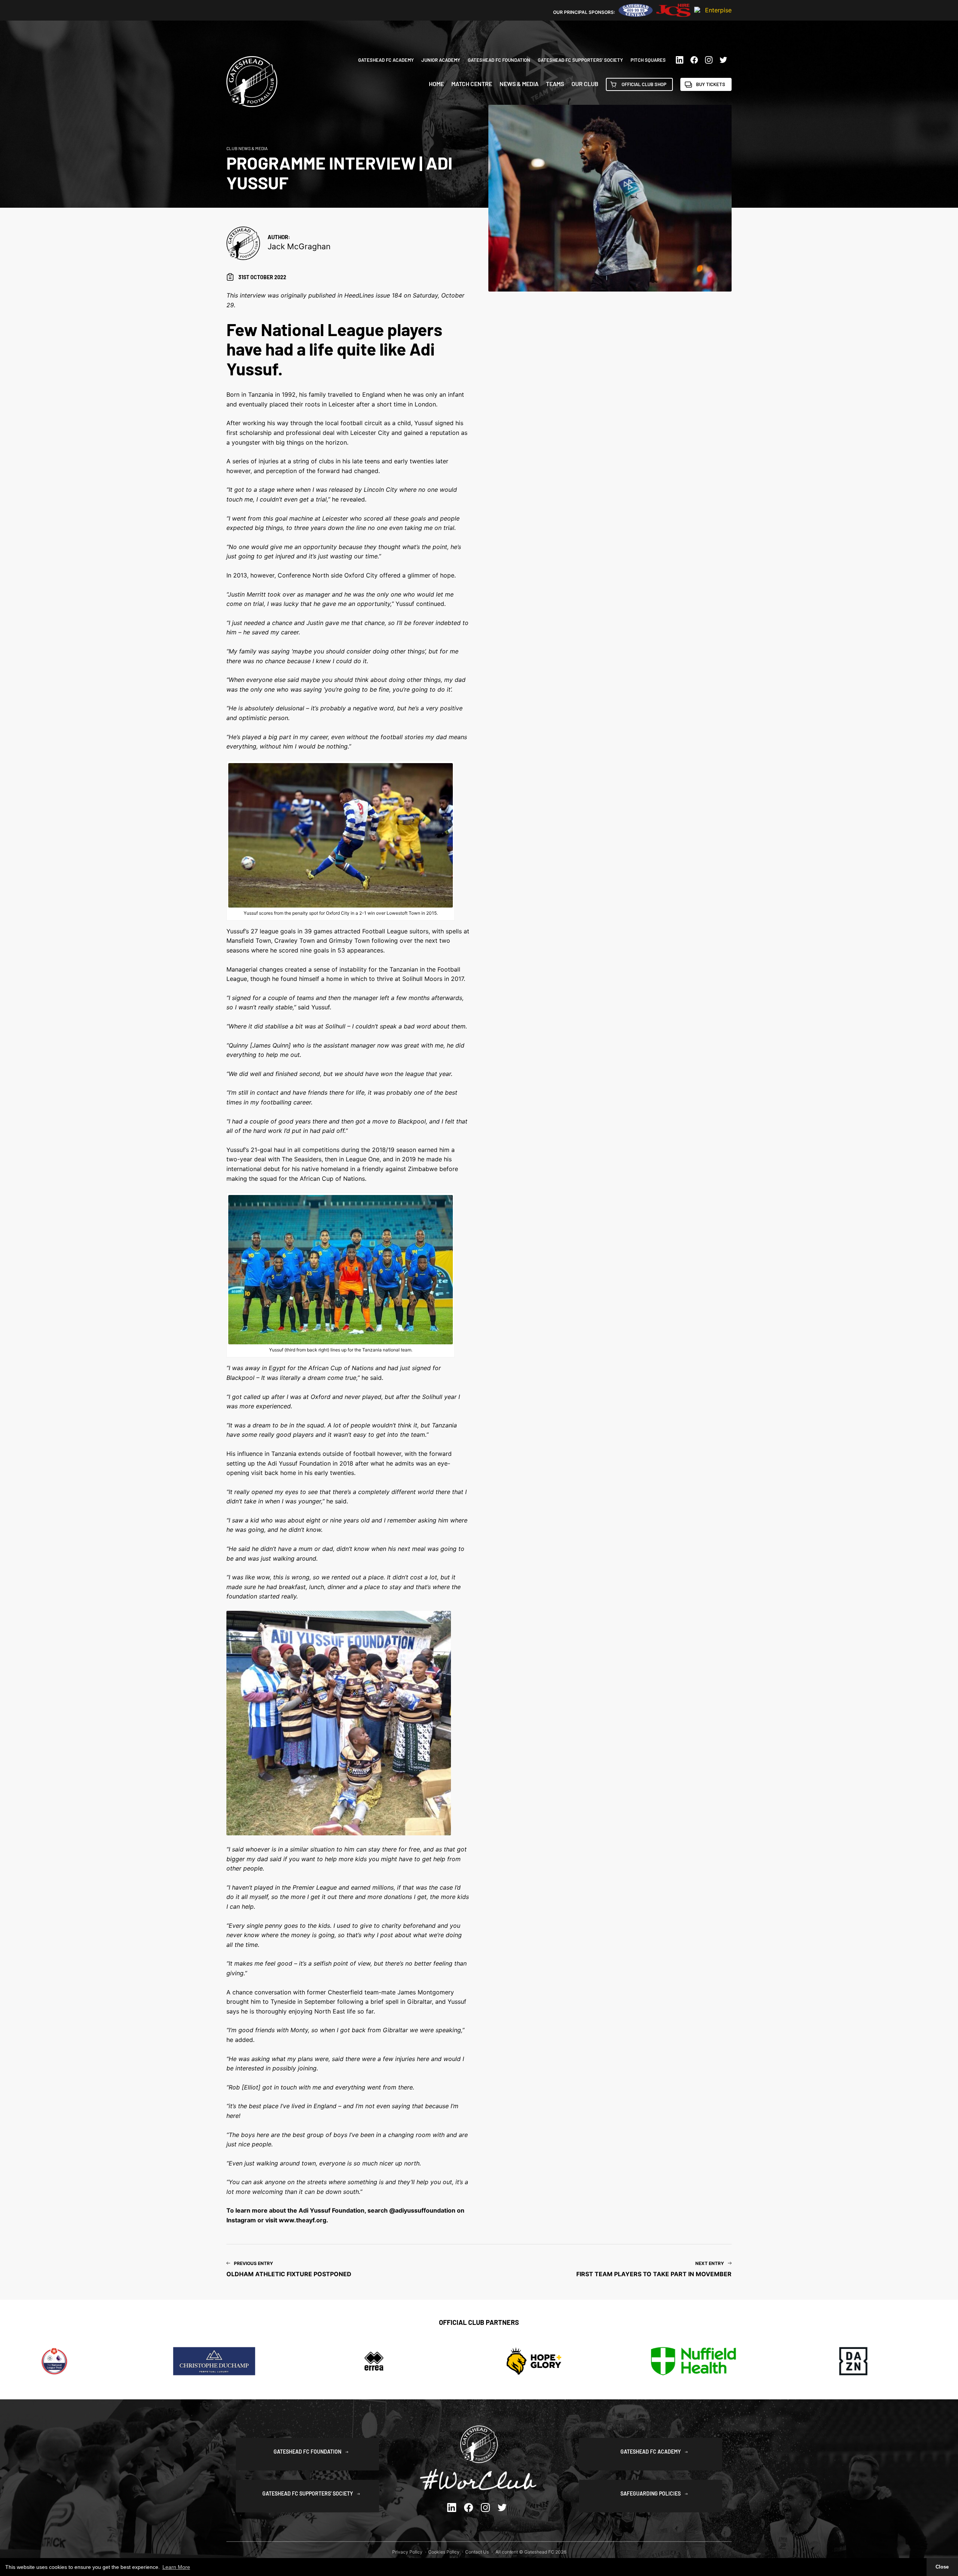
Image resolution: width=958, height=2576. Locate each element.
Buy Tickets (711, 84)
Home (436, 84)
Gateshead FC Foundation (499, 60)
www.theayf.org (303, 2220)
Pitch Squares (648, 60)
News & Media (519, 84)
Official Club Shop (644, 84)
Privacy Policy (407, 2552)
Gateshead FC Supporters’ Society (580, 60)
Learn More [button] (176, 2567)
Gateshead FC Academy (386, 60)
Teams (555, 84)
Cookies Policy (444, 2552)
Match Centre (472, 84)
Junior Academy (441, 60)
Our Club (585, 84)
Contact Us (477, 2552)
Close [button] (942, 2567)
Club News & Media (247, 148)
